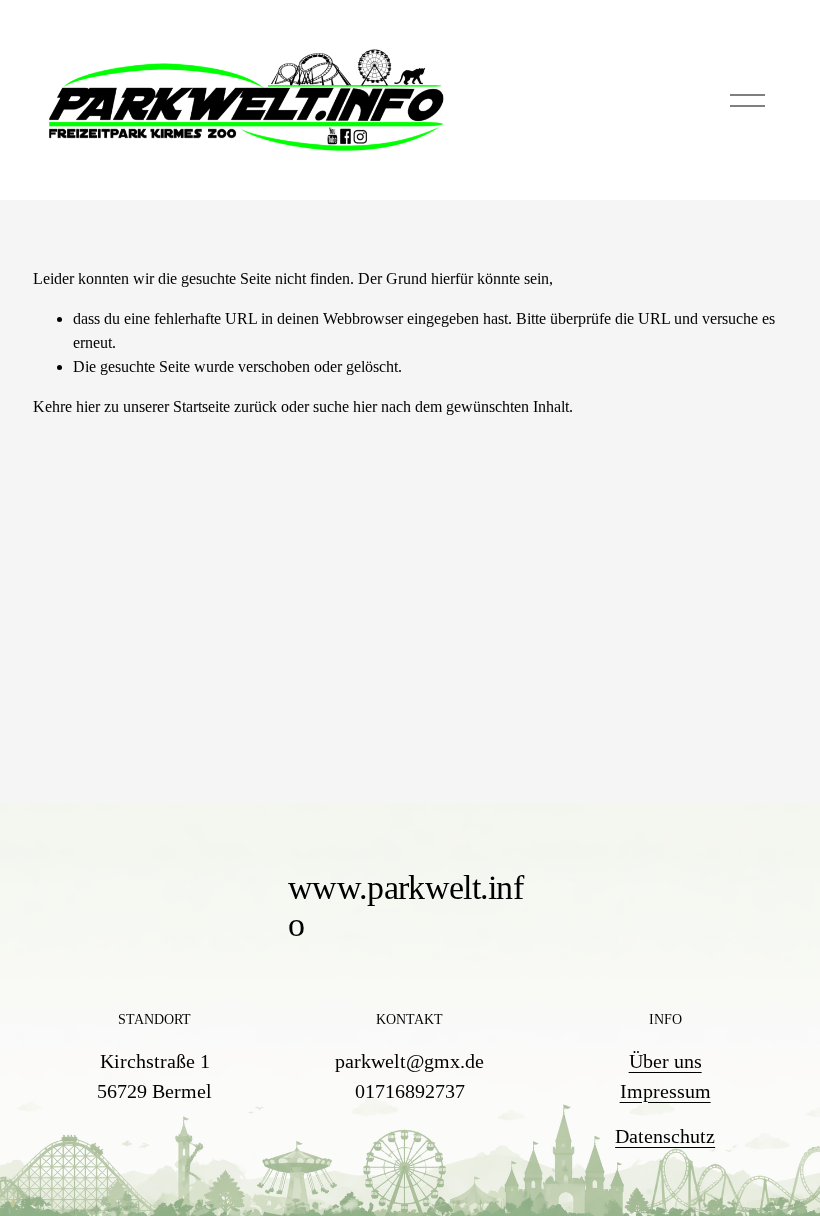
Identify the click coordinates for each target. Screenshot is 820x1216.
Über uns (665, 1061)
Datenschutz (665, 1136)
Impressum (665, 1091)
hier (88, 406)
